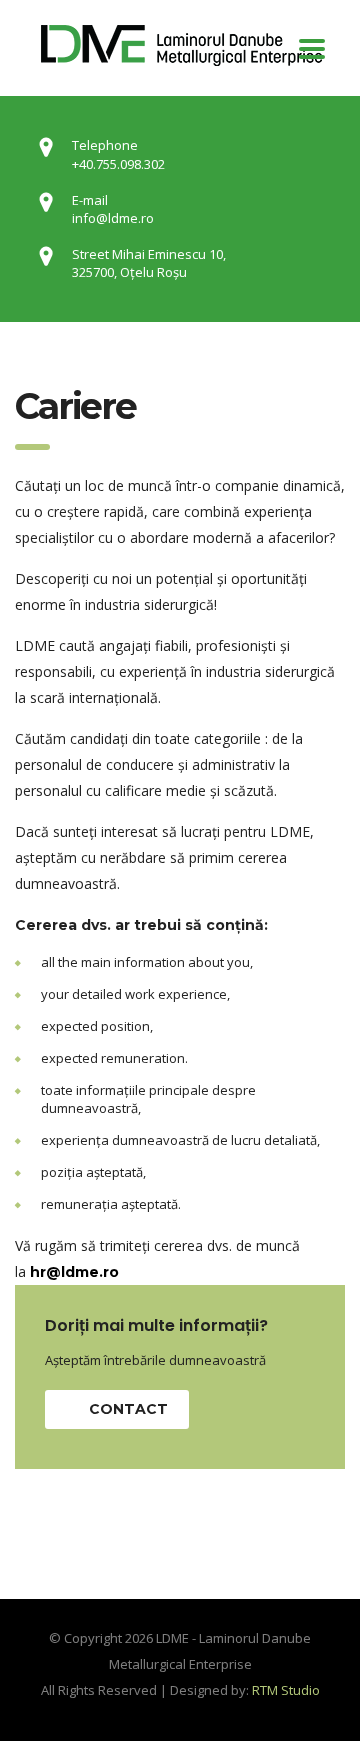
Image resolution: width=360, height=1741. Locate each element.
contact (128, 1409)
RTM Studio (286, 1690)
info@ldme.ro (113, 218)
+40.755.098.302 (118, 164)
